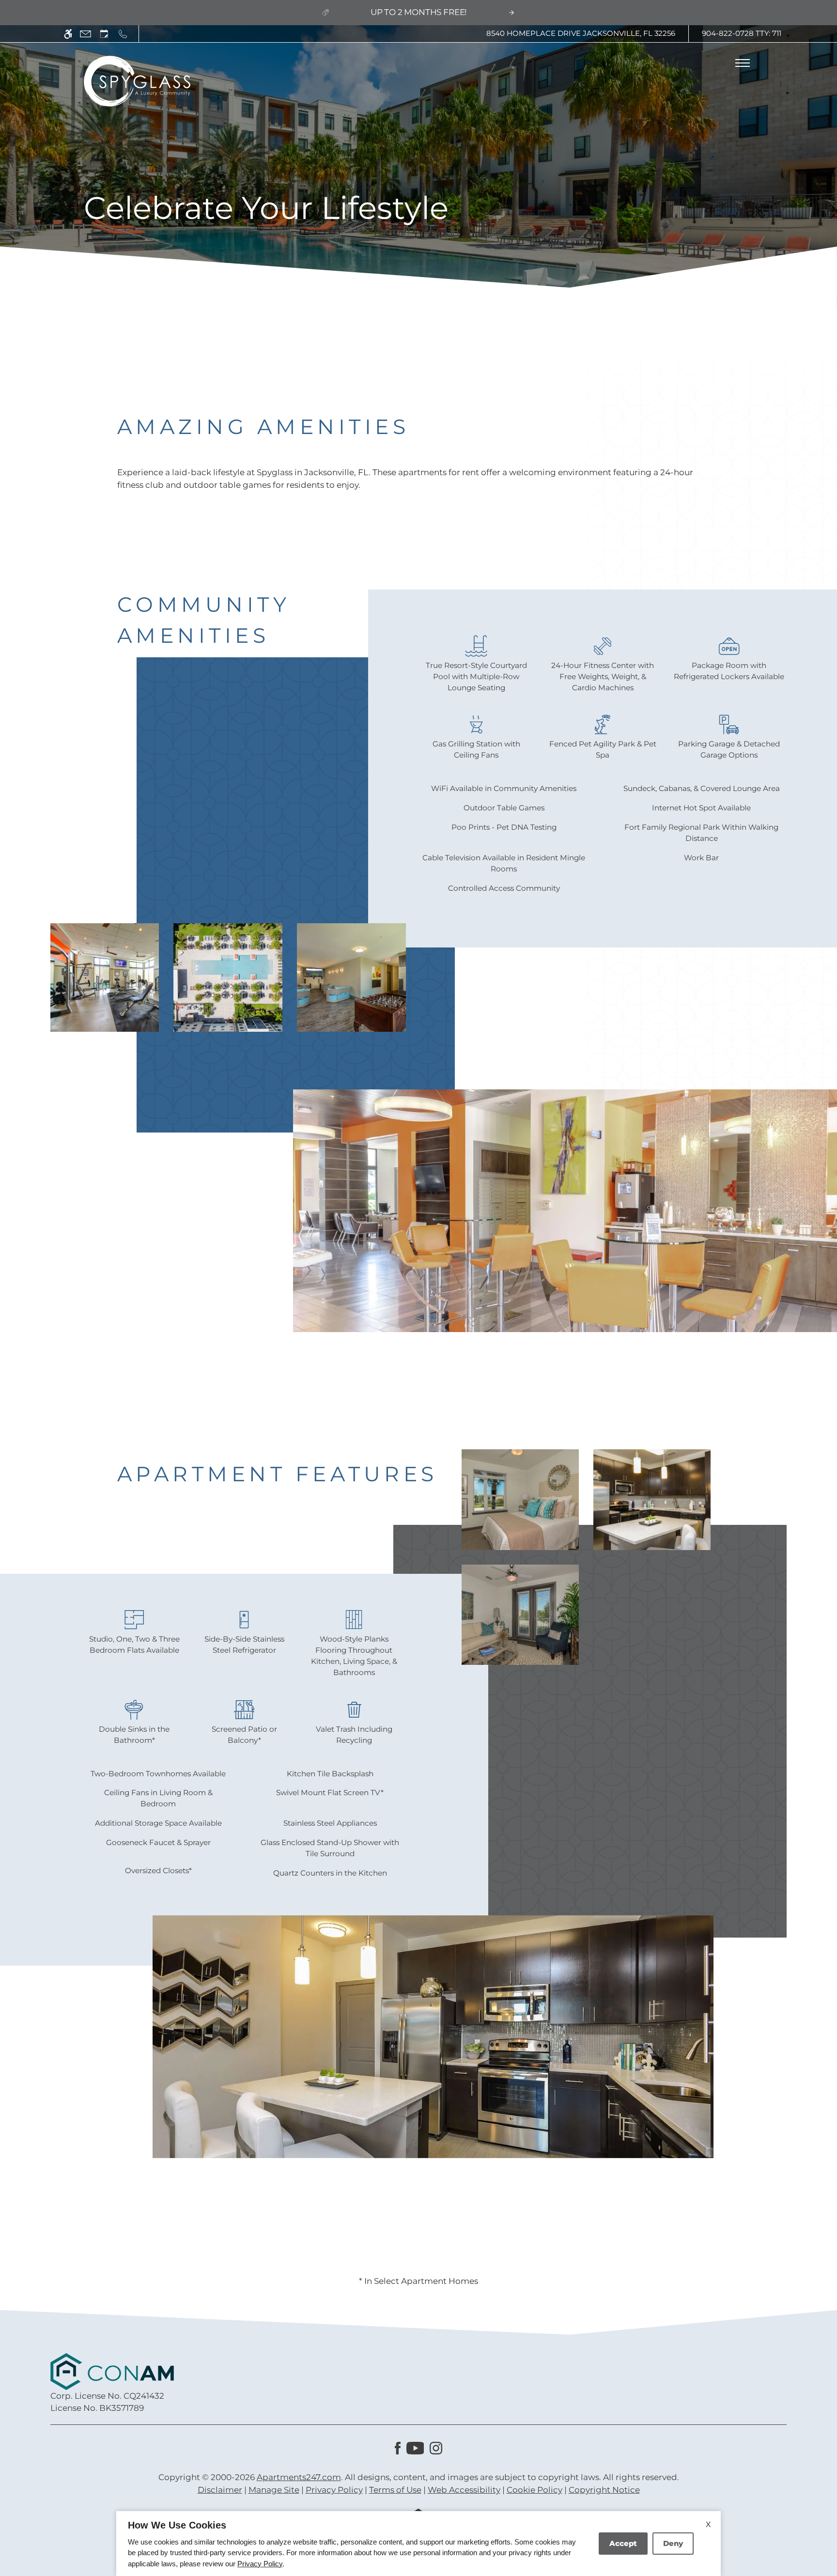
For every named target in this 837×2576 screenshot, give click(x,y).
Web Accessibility (464, 2490)
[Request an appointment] (104, 34)
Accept (623, 2543)
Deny (673, 2543)
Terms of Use (395, 2490)
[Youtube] (415, 2448)
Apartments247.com (299, 2477)
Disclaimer (220, 2490)
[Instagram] (436, 2448)
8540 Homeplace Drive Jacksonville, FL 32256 (581, 33)
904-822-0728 (742, 33)
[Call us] (123, 34)
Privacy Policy (334, 2490)
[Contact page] (85, 34)
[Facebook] (398, 2448)
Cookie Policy (535, 2490)
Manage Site (274, 2490)
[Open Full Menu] (743, 63)
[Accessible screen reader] (68, 34)
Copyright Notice (604, 2490)
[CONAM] (112, 2371)
